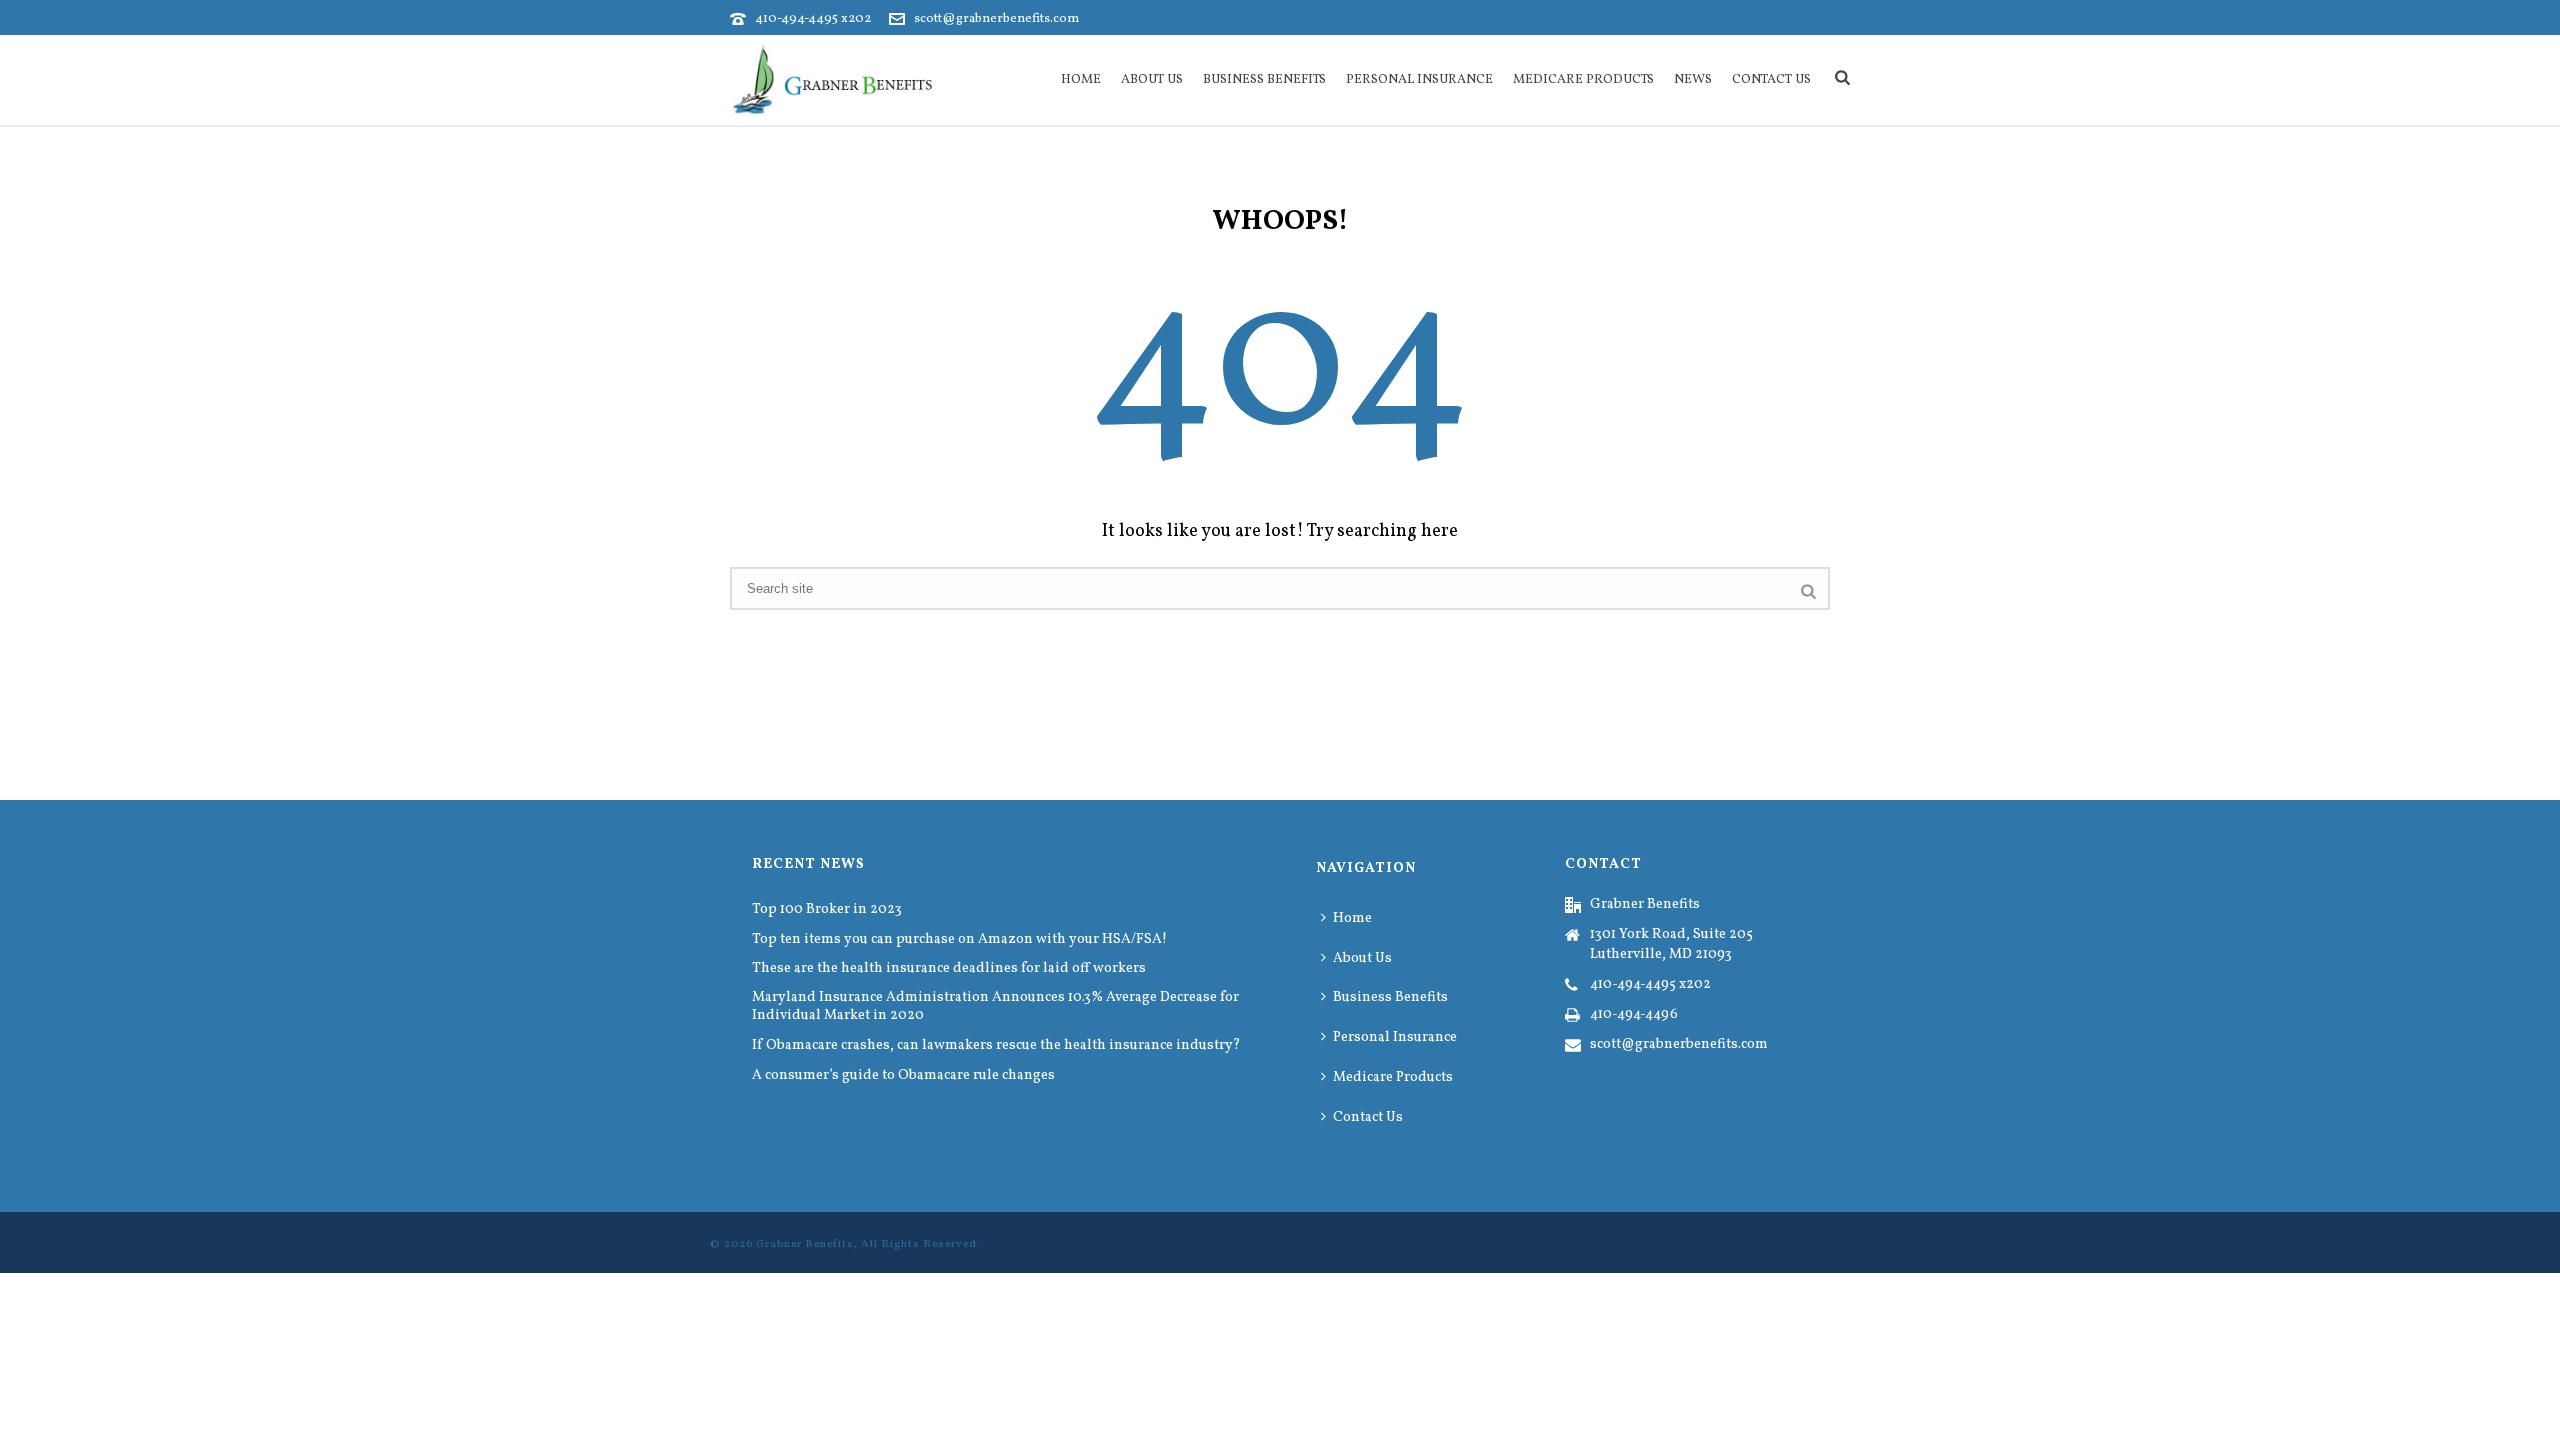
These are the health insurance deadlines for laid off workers (949, 969)
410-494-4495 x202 (813, 19)
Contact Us (1771, 80)
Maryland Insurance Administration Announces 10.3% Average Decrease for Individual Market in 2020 (995, 1007)
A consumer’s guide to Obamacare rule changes (903, 1076)
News (1693, 80)
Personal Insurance (1419, 80)
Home (1081, 80)
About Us (1152, 80)
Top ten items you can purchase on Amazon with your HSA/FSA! (959, 940)
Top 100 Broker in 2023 (827, 910)
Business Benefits (1264, 80)
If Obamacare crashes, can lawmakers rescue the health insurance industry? (996, 1046)
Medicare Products (1583, 80)
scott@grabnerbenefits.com (996, 19)
